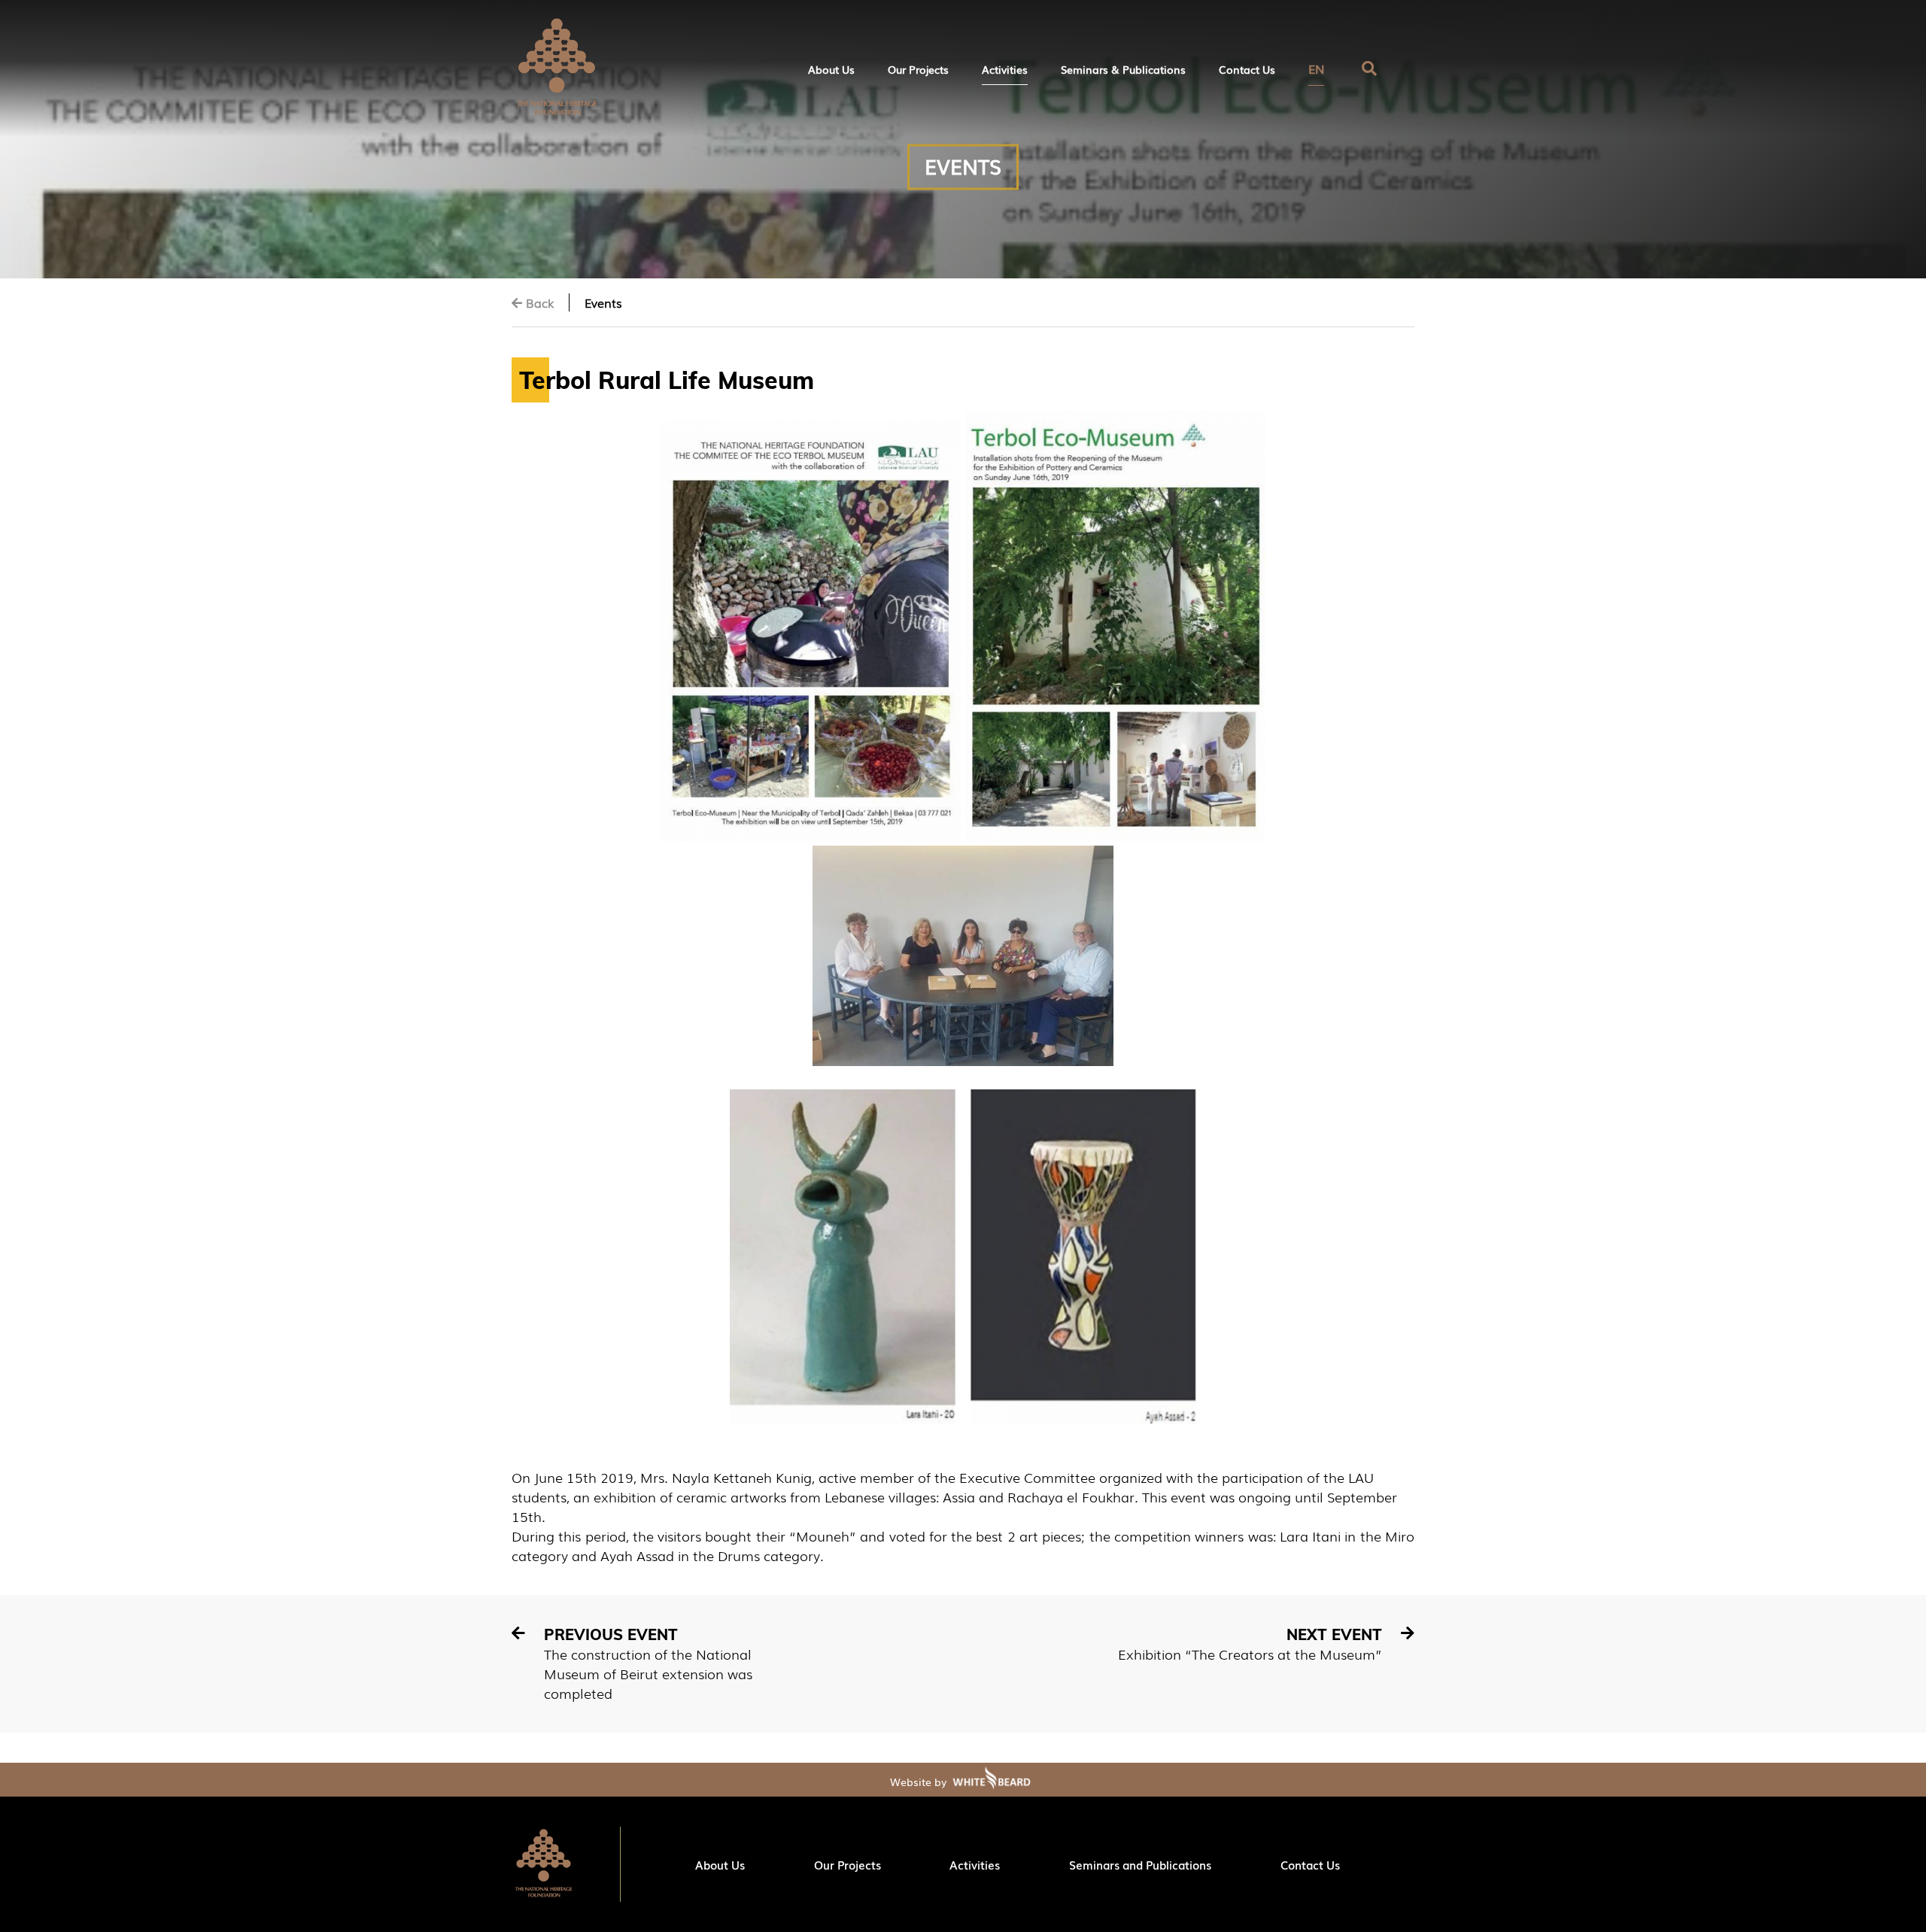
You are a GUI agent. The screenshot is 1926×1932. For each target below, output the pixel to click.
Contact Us (1247, 69)
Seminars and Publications (1140, 1864)
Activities (1005, 69)
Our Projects (918, 69)
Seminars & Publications (1123, 69)
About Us (831, 69)
